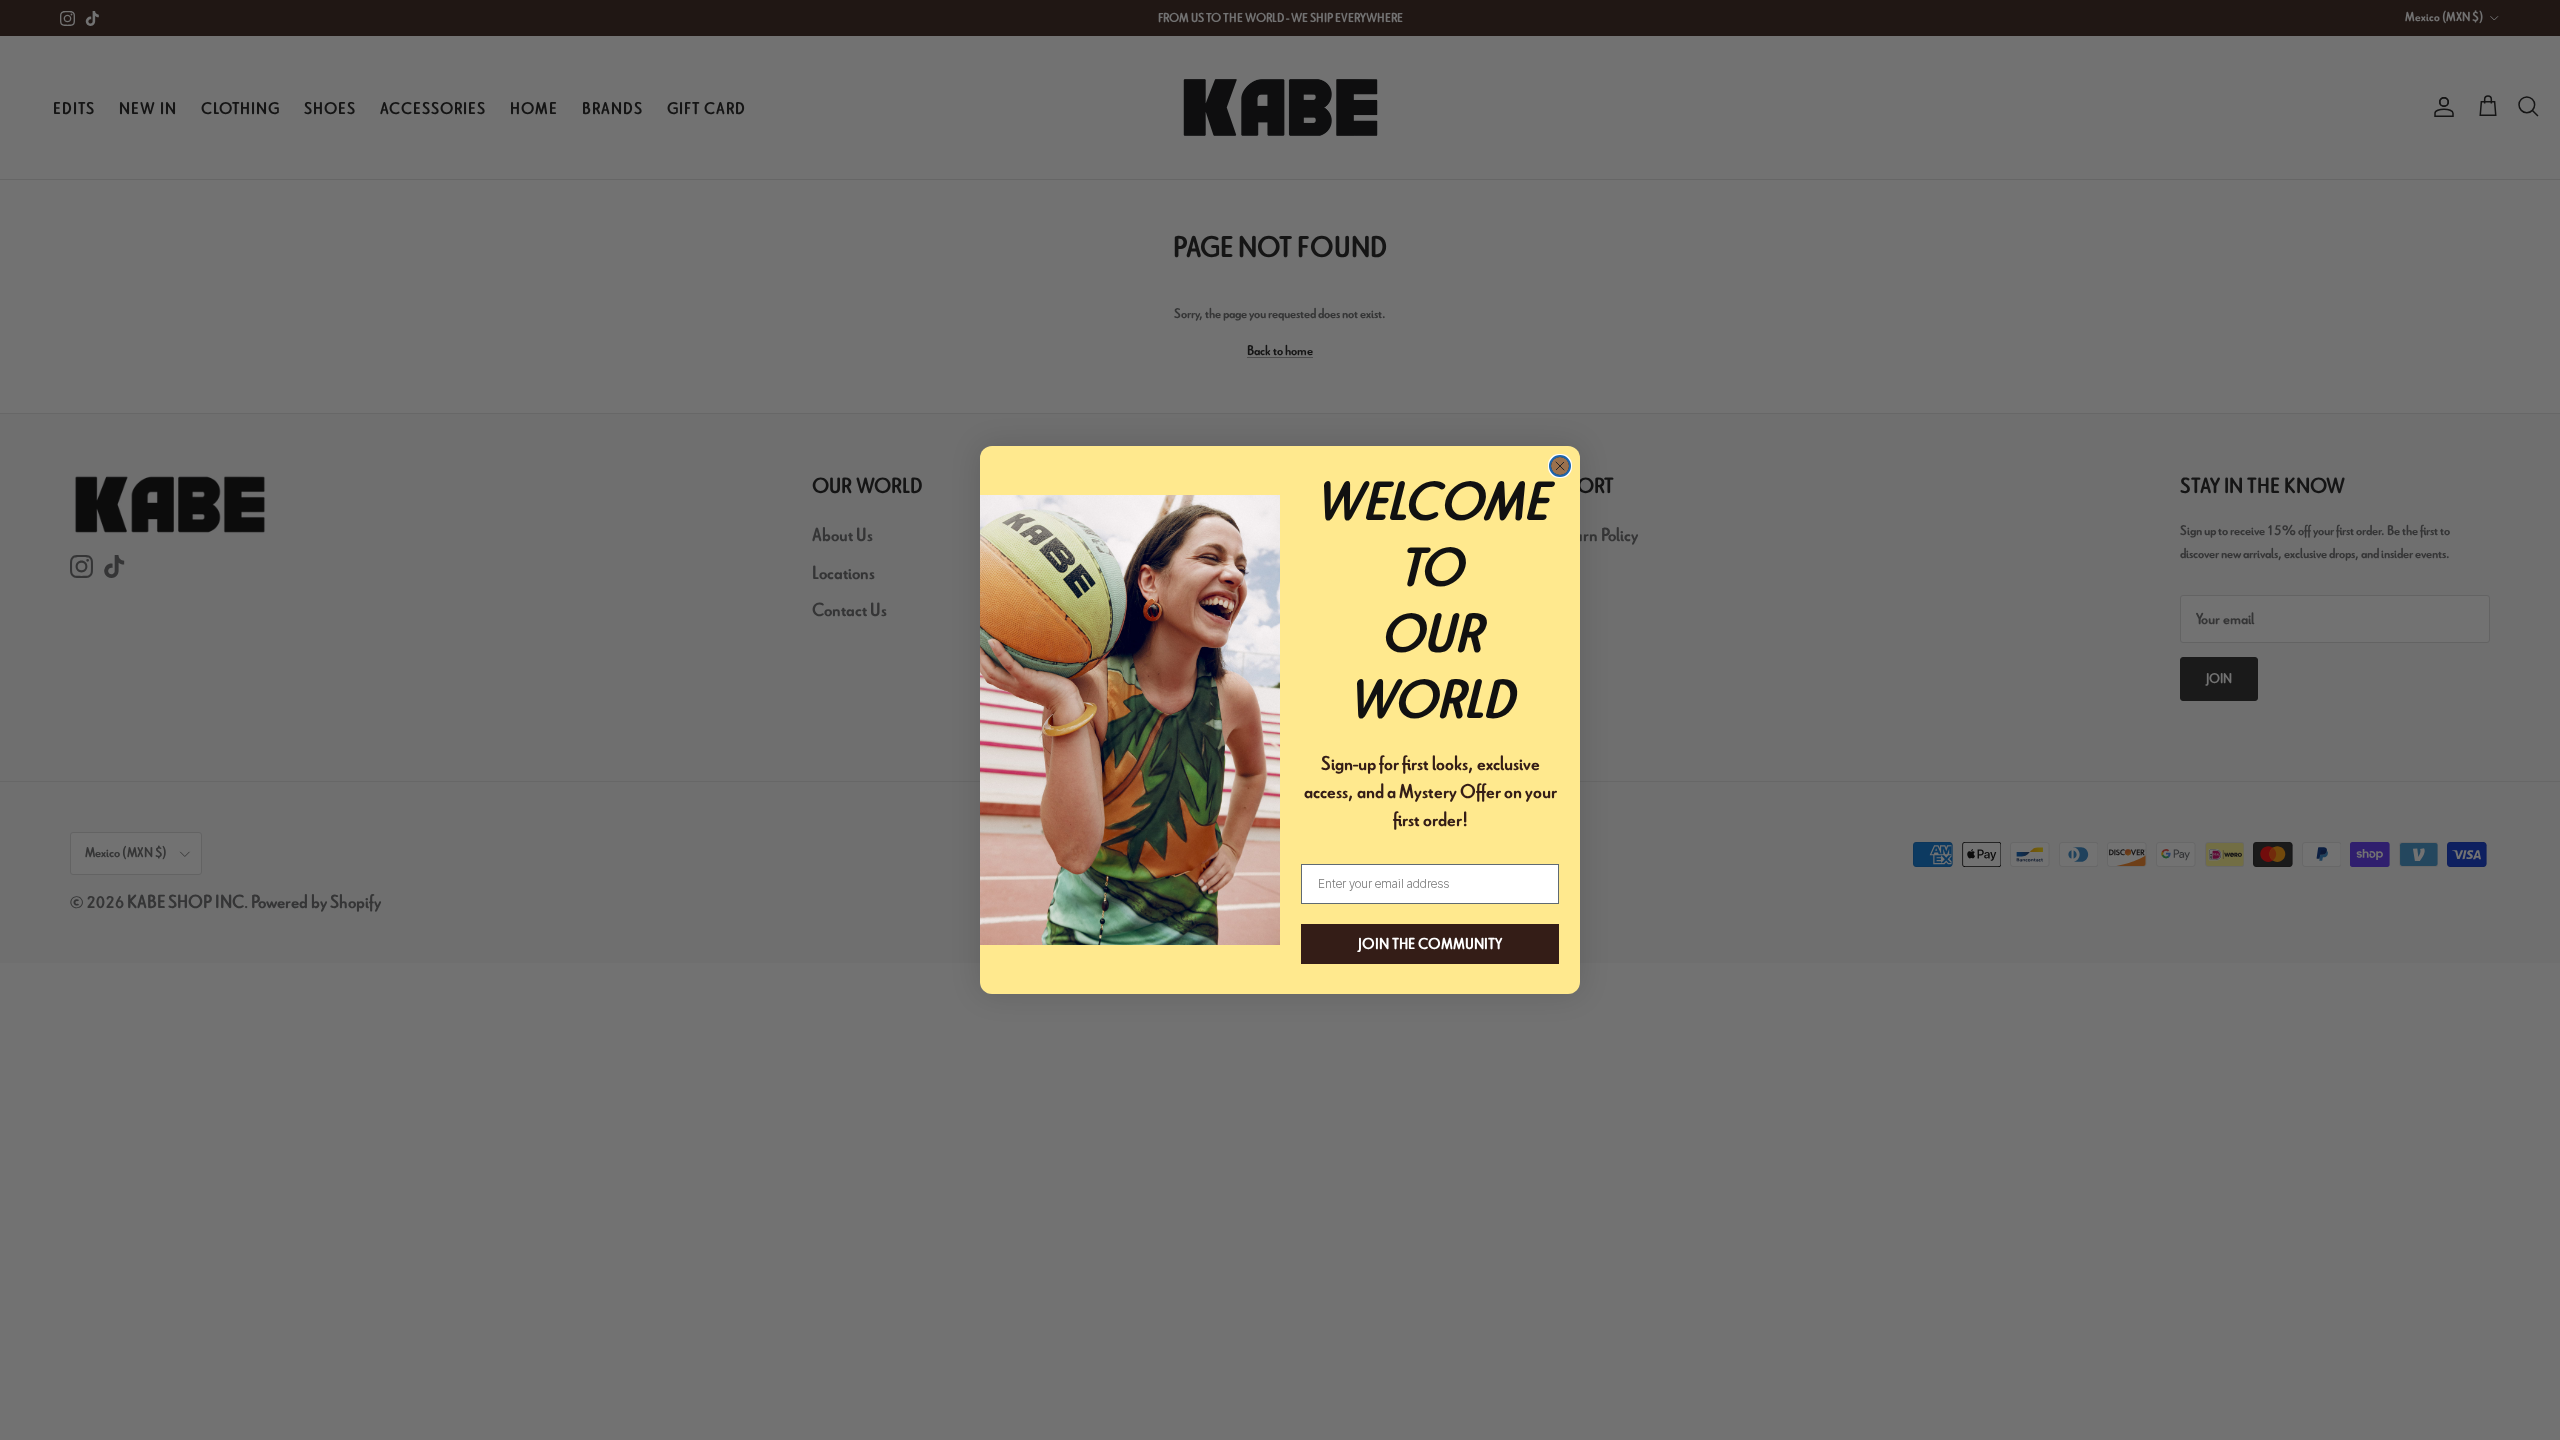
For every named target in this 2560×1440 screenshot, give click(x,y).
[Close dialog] (1560, 466)
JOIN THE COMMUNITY (1430, 944)
